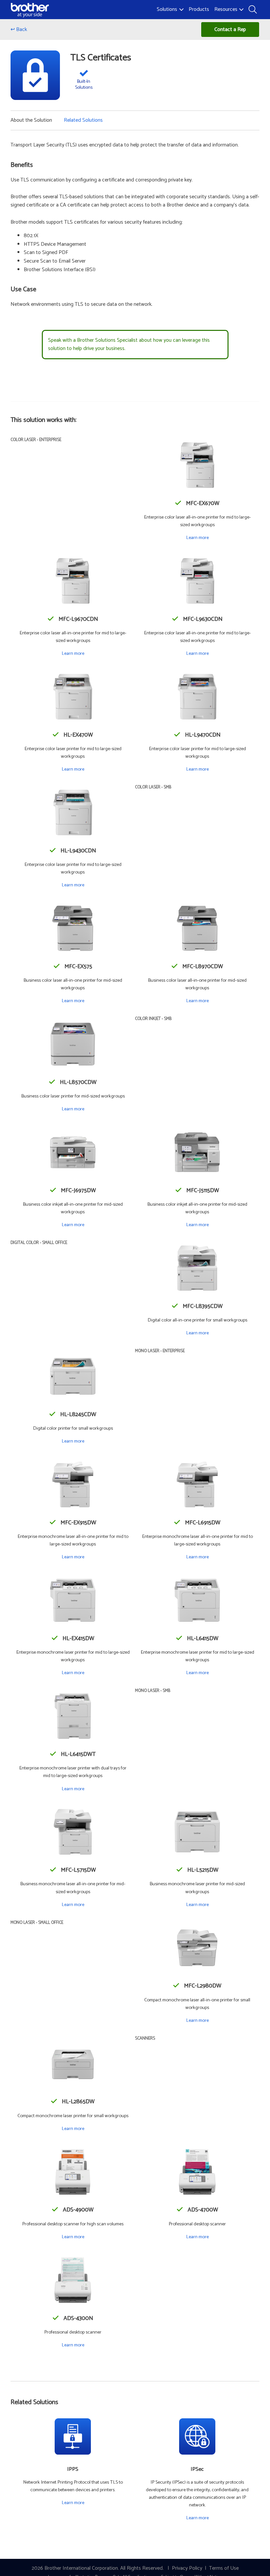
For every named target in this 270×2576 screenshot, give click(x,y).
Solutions (167, 9)
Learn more (197, 538)
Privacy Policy (187, 2568)
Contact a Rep (230, 30)
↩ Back (19, 30)
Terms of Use (224, 2568)
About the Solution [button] (31, 120)
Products (199, 9)
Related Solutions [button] (83, 120)
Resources (226, 9)
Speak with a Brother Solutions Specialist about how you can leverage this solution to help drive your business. (129, 345)
